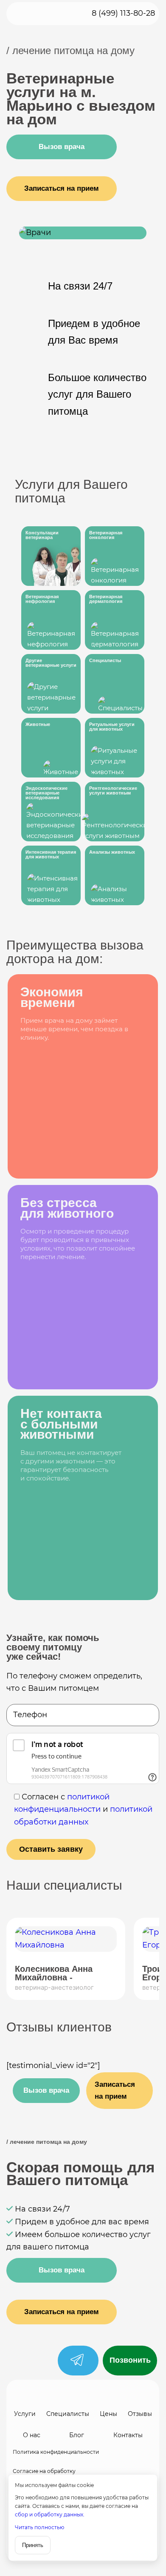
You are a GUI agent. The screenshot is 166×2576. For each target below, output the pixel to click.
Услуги (25, 2414)
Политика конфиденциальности (56, 2452)
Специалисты (68, 2414)
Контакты (128, 2435)
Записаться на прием (115, 2090)
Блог (77, 2435)
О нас (32, 2435)
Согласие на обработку (44, 2471)
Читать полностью (39, 2527)
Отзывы (140, 2414)
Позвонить (130, 2360)
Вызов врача (46, 2090)
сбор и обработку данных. (50, 2514)
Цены (108, 2414)
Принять (33, 2545)
